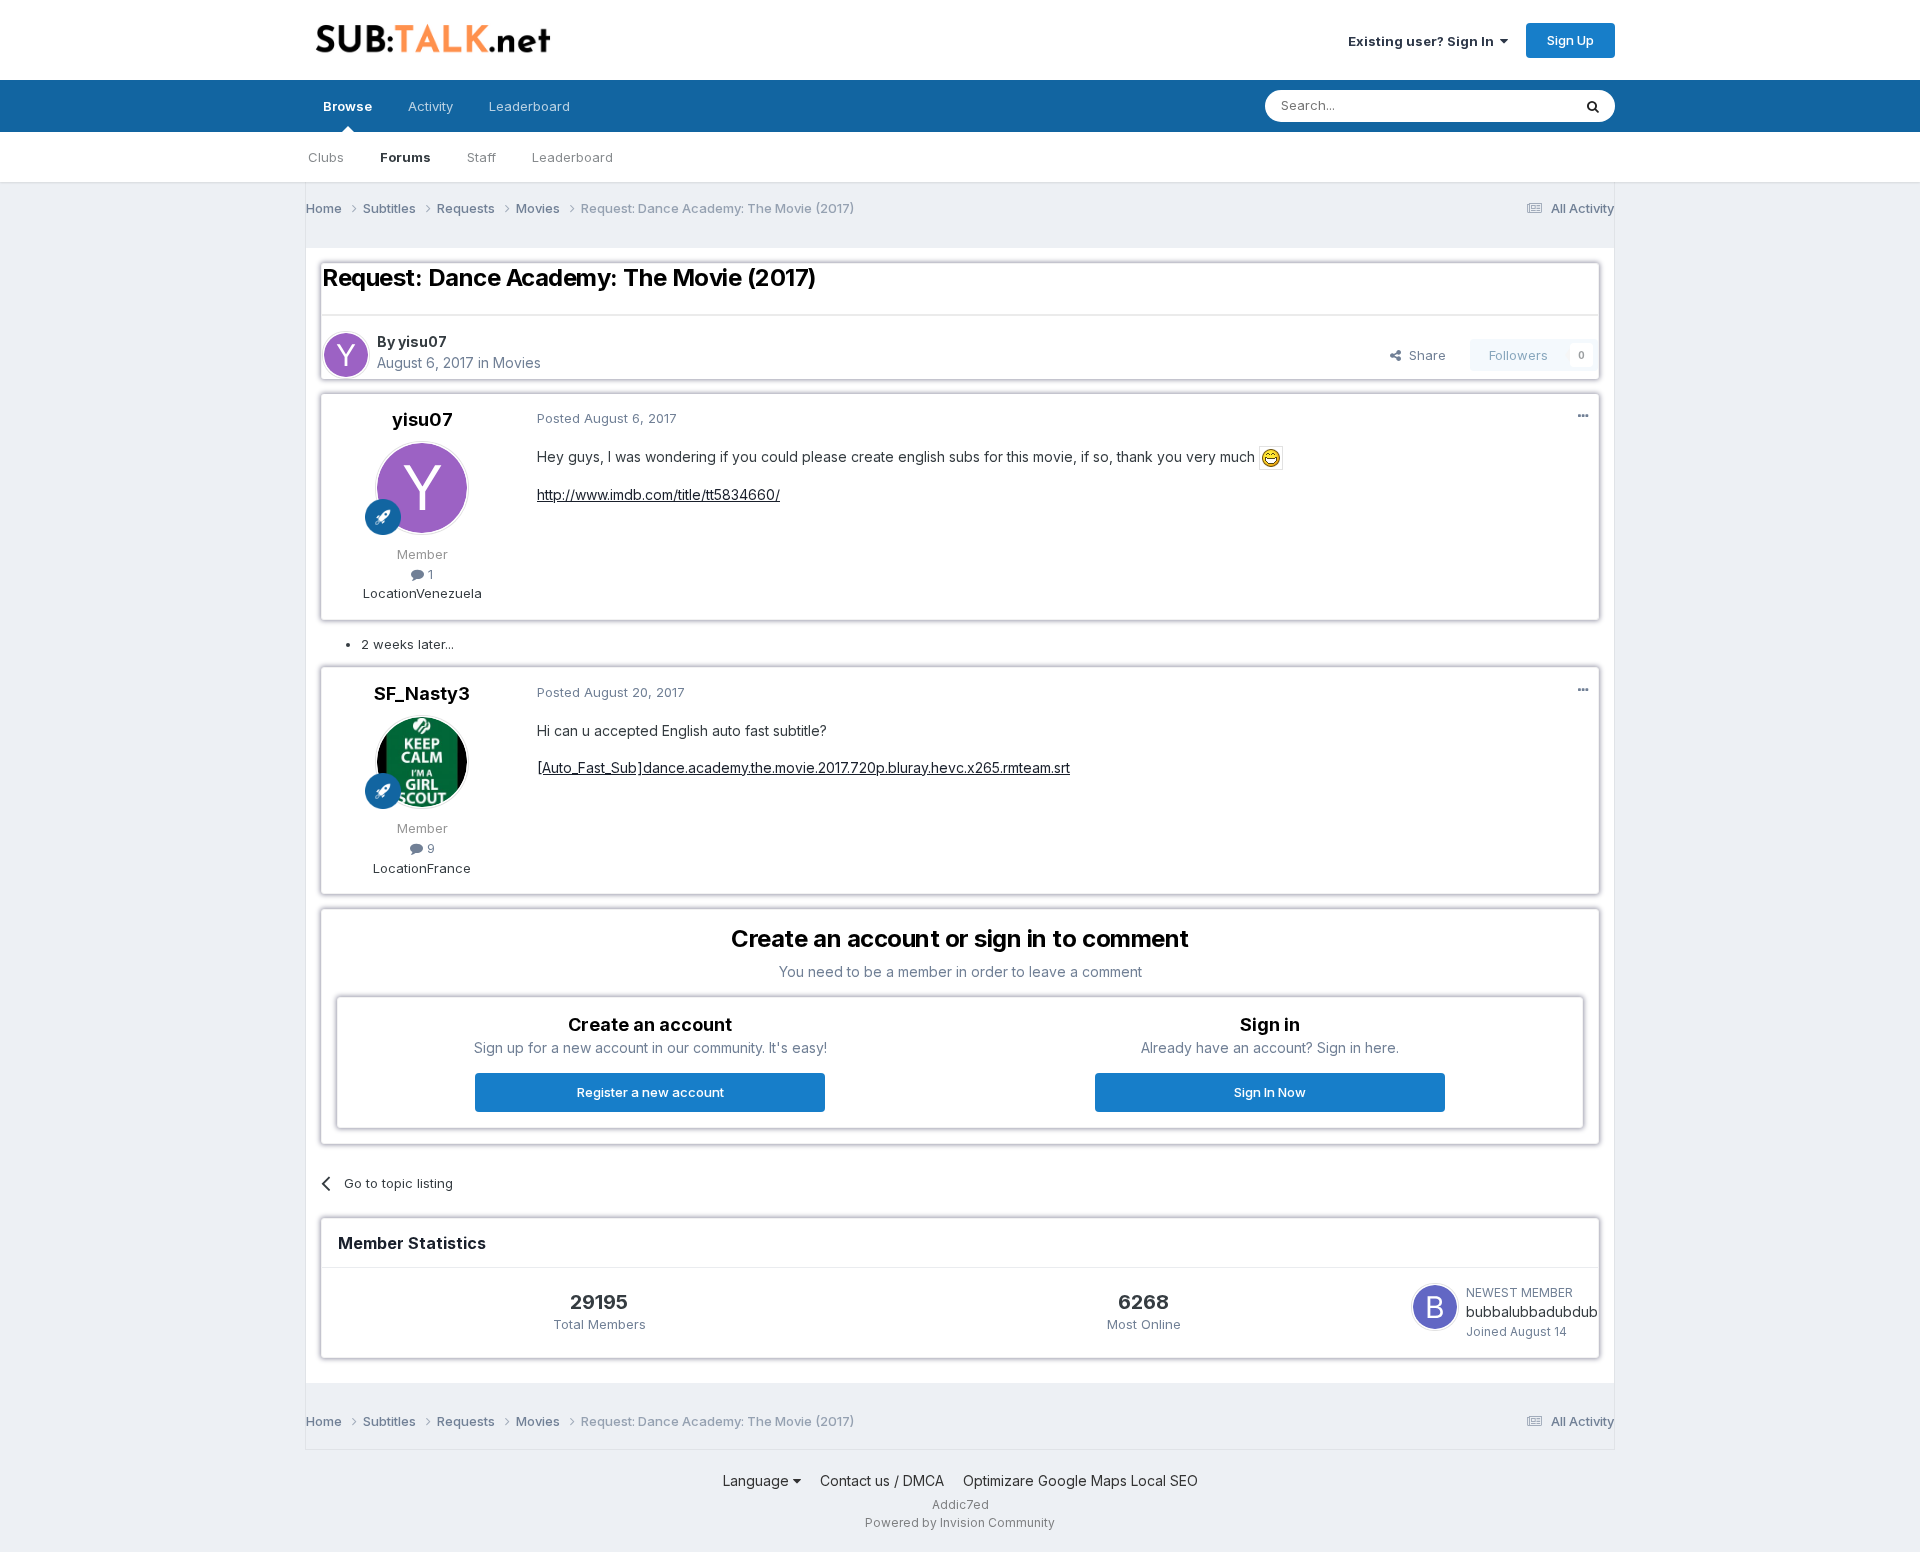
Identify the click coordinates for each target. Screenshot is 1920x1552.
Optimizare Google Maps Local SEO (1080, 1480)
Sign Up (1570, 40)
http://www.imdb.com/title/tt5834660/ (658, 494)
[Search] (1593, 106)
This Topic (1512, 105)
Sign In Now (1270, 1092)
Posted (607, 418)
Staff (481, 157)
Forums (405, 157)
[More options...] (1583, 416)
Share (1423, 355)
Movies (517, 362)
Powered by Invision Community (960, 1522)
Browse (347, 106)
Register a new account (650, 1092)
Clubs (326, 157)
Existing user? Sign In (1424, 41)
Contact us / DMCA (882, 1480)
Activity (430, 106)
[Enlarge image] (1271, 456)
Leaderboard (572, 157)
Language (758, 1480)
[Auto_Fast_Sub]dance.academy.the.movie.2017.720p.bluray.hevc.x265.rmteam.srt (803, 767)
